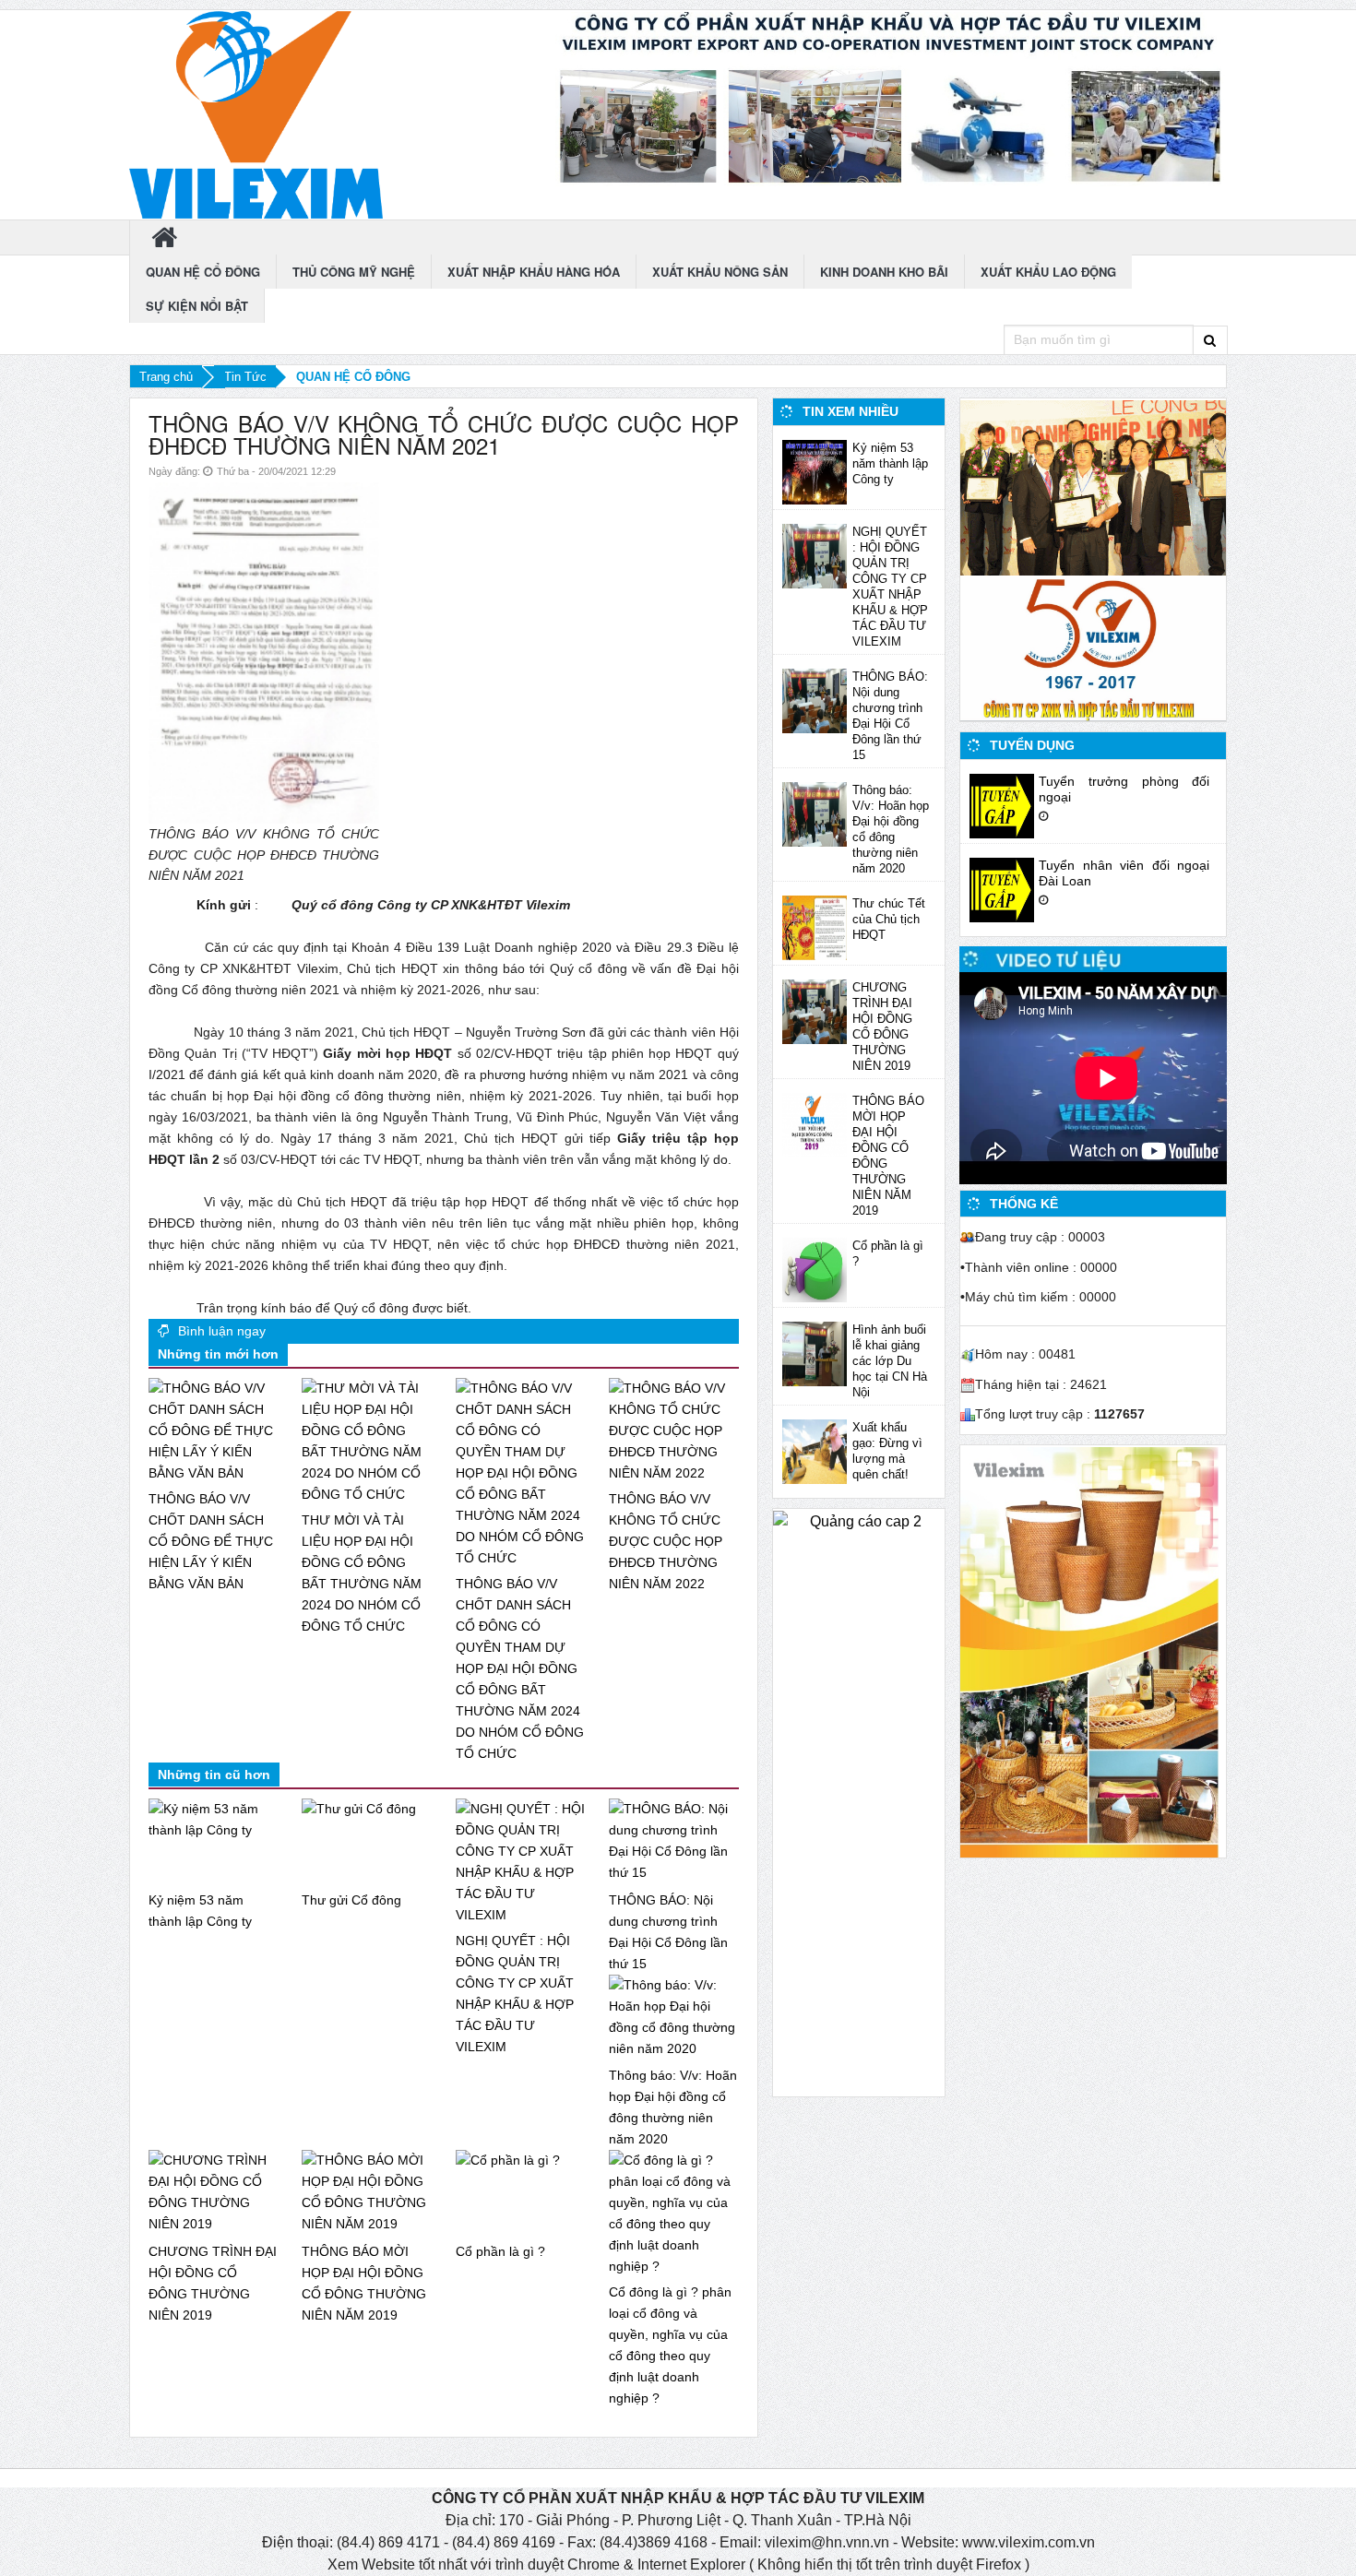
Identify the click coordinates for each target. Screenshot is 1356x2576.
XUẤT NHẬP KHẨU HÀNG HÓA (534, 272)
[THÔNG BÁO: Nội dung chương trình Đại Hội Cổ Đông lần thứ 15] (815, 700)
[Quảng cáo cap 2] (859, 1803)
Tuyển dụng (1032, 745)
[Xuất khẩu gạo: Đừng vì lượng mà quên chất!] (815, 1451)
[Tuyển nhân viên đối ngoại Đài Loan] (1002, 888)
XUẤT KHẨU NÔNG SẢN (720, 272)
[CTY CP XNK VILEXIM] (256, 114)
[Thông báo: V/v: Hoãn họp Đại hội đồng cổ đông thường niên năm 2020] (815, 813)
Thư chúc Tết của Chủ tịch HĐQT (889, 919)
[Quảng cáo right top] (1093, 649)
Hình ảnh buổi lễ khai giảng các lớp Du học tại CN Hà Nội (890, 1361)
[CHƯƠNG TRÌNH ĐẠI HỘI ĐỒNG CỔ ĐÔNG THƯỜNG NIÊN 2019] (815, 1011)
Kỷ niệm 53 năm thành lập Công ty (890, 463)
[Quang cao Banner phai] (891, 98)
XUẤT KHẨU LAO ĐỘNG (1048, 272)
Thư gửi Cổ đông (351, 1900)
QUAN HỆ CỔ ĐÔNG (203, 272)
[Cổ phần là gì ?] (815, 1269)
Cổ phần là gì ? (500, 2251)
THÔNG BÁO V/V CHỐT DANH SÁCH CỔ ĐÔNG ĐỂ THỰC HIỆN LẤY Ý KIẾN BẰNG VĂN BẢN (211, 1541)
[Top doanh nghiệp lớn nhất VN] (1093, 487)
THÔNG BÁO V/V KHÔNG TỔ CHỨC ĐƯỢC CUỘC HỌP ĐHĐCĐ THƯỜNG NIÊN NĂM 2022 (666, 1541)
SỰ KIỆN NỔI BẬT (197, 306)
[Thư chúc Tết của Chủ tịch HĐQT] (815, 927)
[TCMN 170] (1089, 1651)
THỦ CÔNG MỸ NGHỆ (354, 272)
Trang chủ (166, 377)
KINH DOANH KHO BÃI (884, 272)
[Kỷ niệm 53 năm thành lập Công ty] (815, 471)
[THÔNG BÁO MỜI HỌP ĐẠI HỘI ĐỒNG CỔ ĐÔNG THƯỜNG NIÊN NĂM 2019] (815, 1124)
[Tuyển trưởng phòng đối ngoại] (1002, 804)
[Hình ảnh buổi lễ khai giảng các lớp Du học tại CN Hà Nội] (815, 1353)
